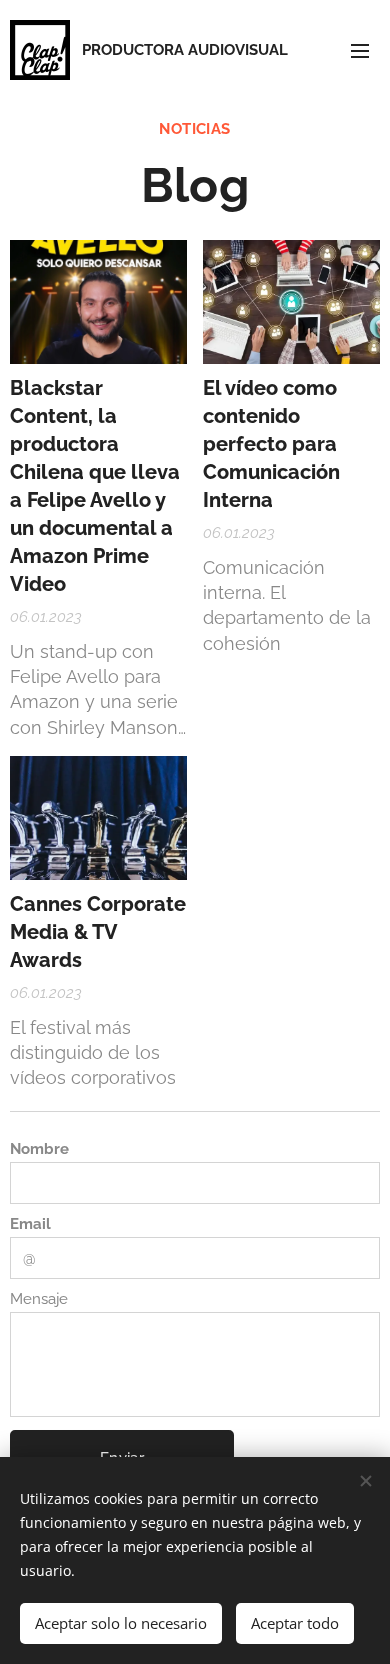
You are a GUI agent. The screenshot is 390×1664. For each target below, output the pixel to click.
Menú (360, 50)
